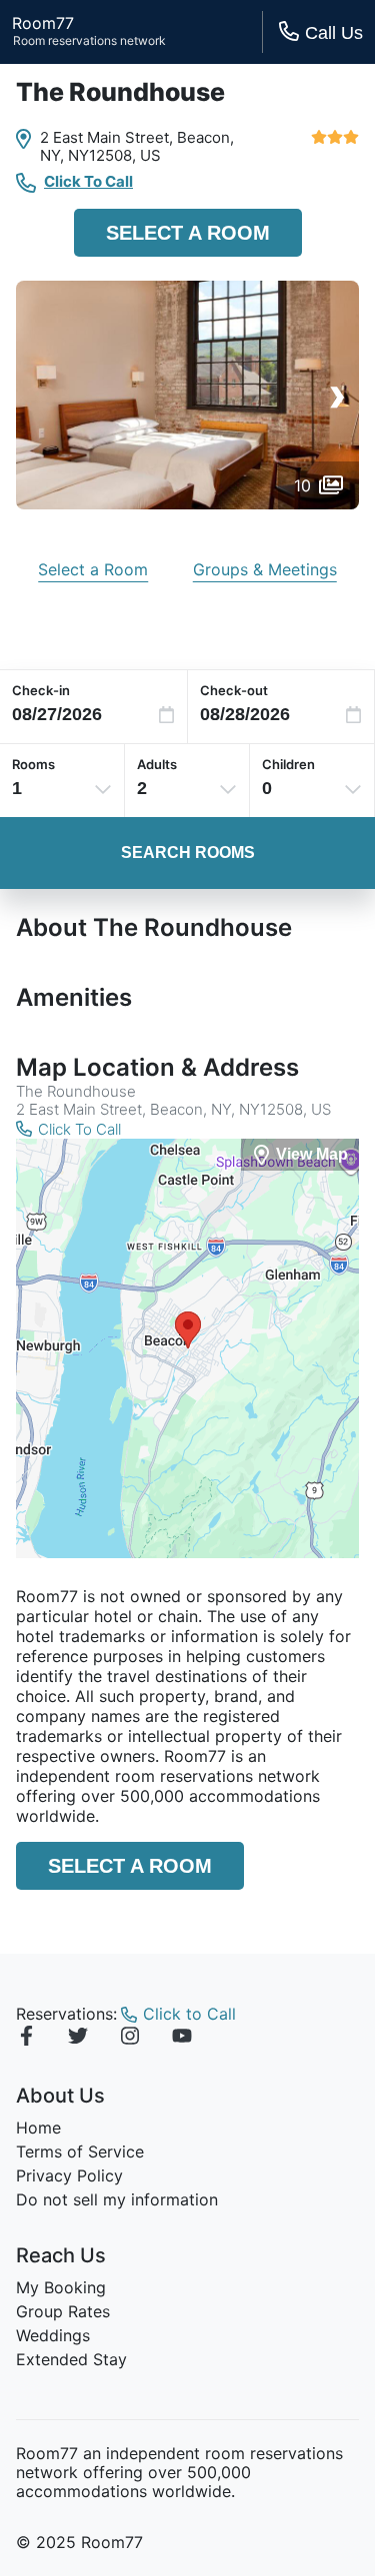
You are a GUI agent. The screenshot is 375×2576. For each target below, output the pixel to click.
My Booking (61, 2287)
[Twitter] (78, 2039)
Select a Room (188, 233)
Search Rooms (188, 853)
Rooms (33, 764)
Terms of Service (80, 2151)
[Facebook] (26, 2039)
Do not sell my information (117, 2199)
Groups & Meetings (265, 569)
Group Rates (63, 2311)
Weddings (53, 2335)
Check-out (234, 690)
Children (288, 764)
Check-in (41, 690)
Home (38, 2128)
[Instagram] (130, 2039)
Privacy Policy (69, 2175)
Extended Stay (71, 2359)
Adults (157, 764)
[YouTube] (182, 2039)
